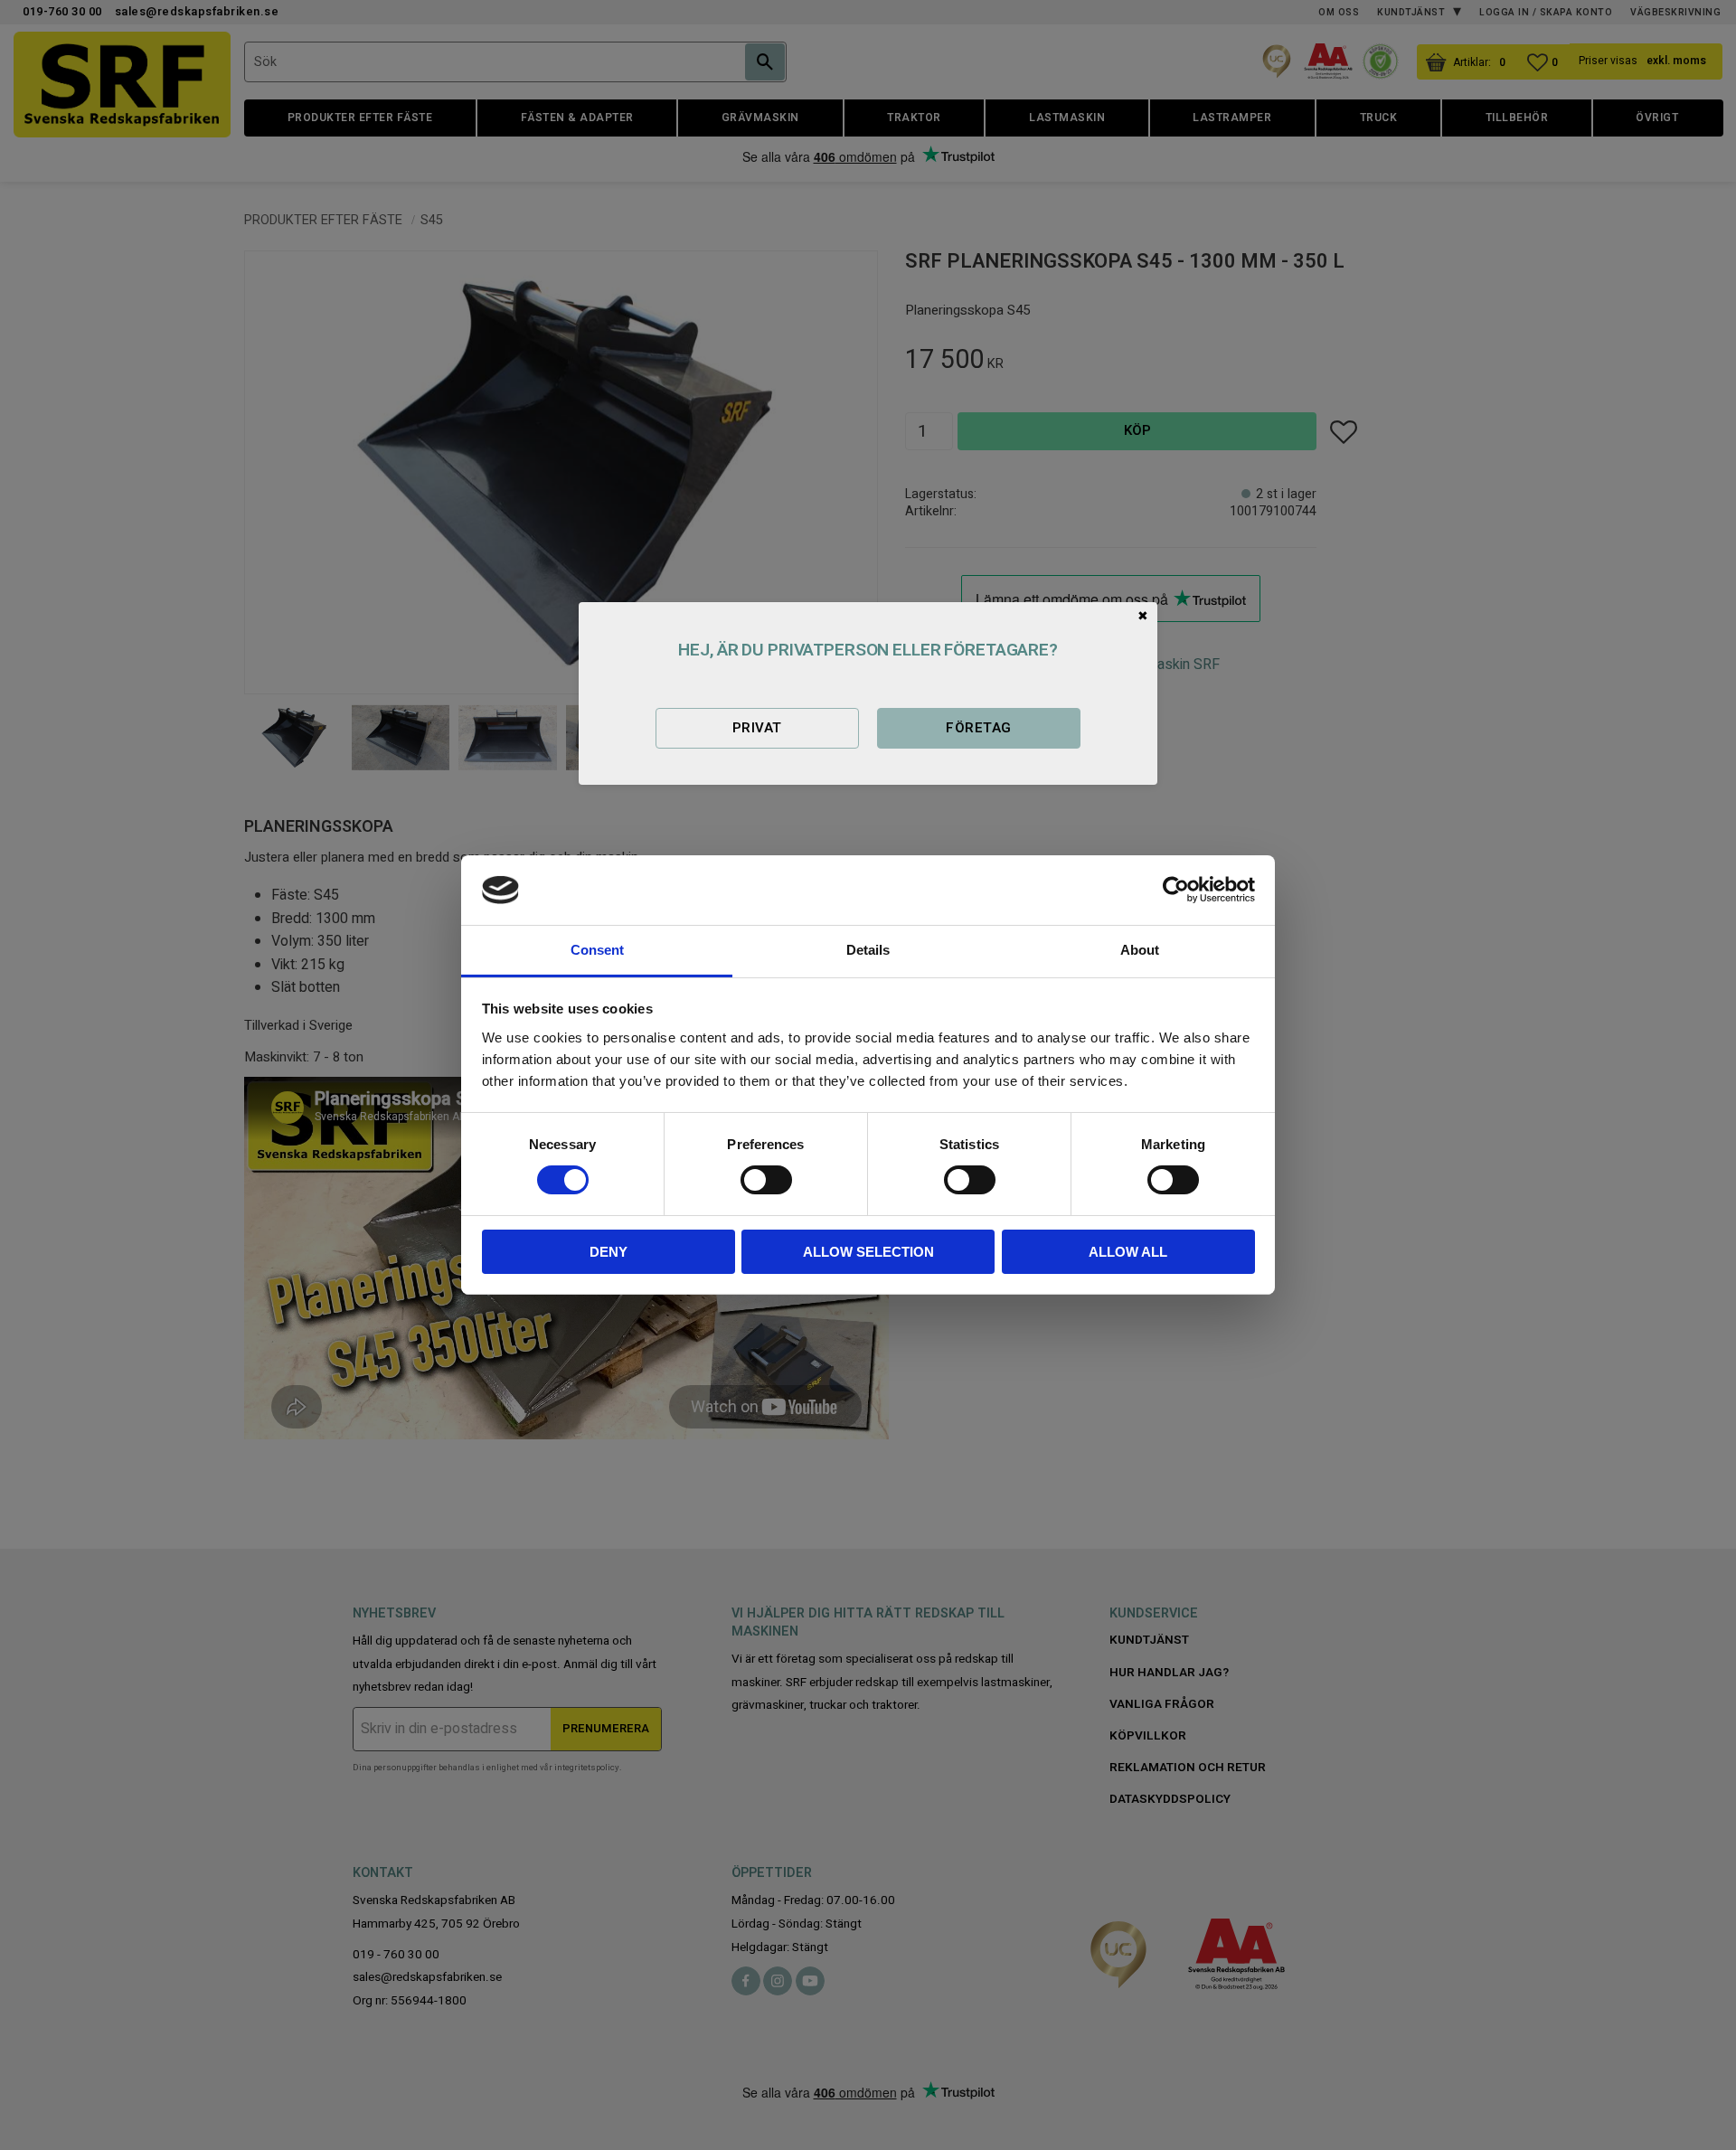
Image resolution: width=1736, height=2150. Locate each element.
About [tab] (1140, 950)
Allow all (1128, 1252)
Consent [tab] (597, 950)
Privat (757, 728)
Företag (978, 728)
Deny (609, 1252)
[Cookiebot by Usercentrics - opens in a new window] (1176, 890)
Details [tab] (868, 950)
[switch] (766, 1180)
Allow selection (868, 1252)
